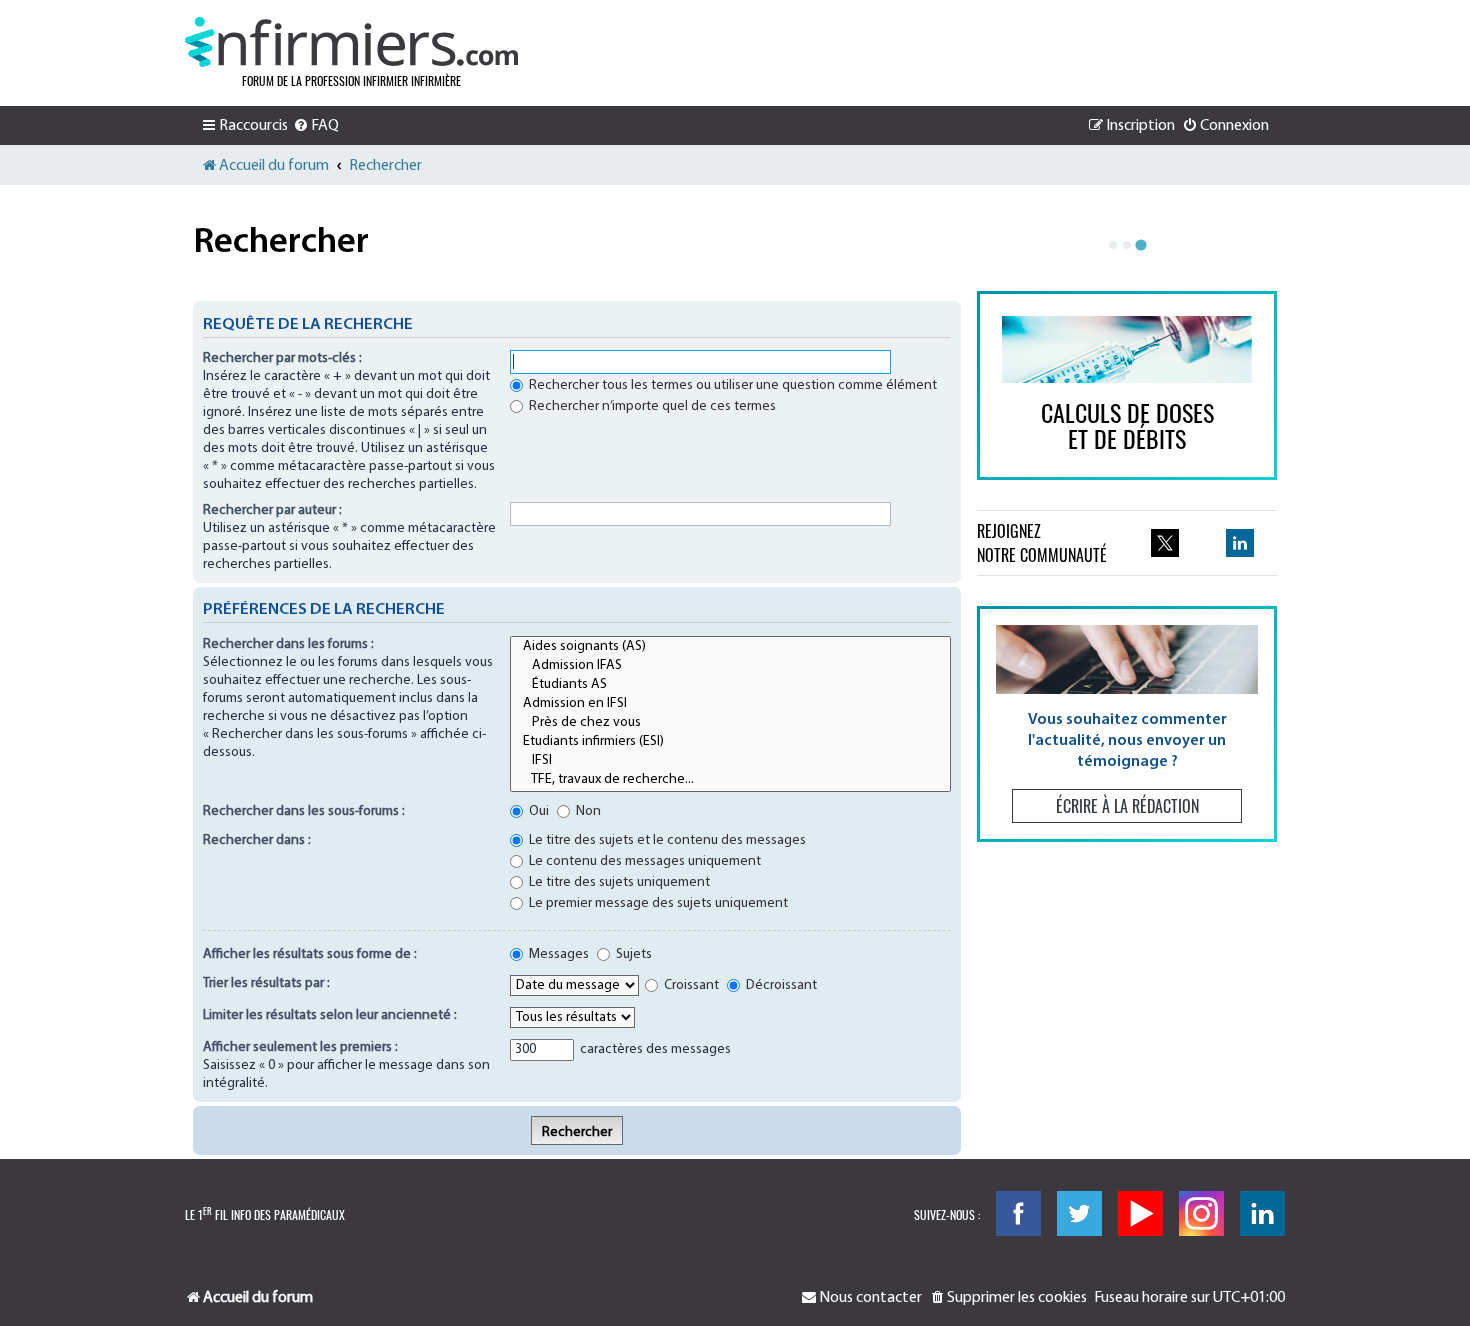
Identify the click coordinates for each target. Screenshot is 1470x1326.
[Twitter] (1079, 1213)
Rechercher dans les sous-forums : (304, 811)
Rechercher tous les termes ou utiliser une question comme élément (731, 385)
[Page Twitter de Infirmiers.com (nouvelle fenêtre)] (1165, 543)
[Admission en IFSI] (730, 704)
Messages (557, 954)
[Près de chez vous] (730, 723)
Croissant (690, 985)
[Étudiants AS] (730, 685)
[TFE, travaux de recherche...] (730, 780)
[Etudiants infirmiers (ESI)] (730, 742)
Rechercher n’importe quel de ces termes (651, 406)
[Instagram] (1201, 1213)
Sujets (632, 954)
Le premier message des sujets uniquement (657, 903)
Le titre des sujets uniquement (618, 882)
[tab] (1113, 245)
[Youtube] (1140, 1213)
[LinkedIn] (1262, 1213)
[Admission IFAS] (730, 666)
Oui (537, 811)
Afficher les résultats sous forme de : (310, 954)
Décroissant (780, 985)
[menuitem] (316, 126)
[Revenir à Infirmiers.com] (351, 42)
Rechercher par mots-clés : (282, 358)
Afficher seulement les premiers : (300, 1047)
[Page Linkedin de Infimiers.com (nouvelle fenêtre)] (1240, 543)
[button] (1127, 723)
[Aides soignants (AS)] (730, 647)
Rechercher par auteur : (272, 510)
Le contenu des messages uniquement (643, 861)
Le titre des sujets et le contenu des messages (666, 840)
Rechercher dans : (257, 840)
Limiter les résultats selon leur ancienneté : (330, 1015)
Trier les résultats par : (266, 983)
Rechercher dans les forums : (288, 644)
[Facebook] (1018, 1213)
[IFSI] (730, 761)
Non (587, 811)
